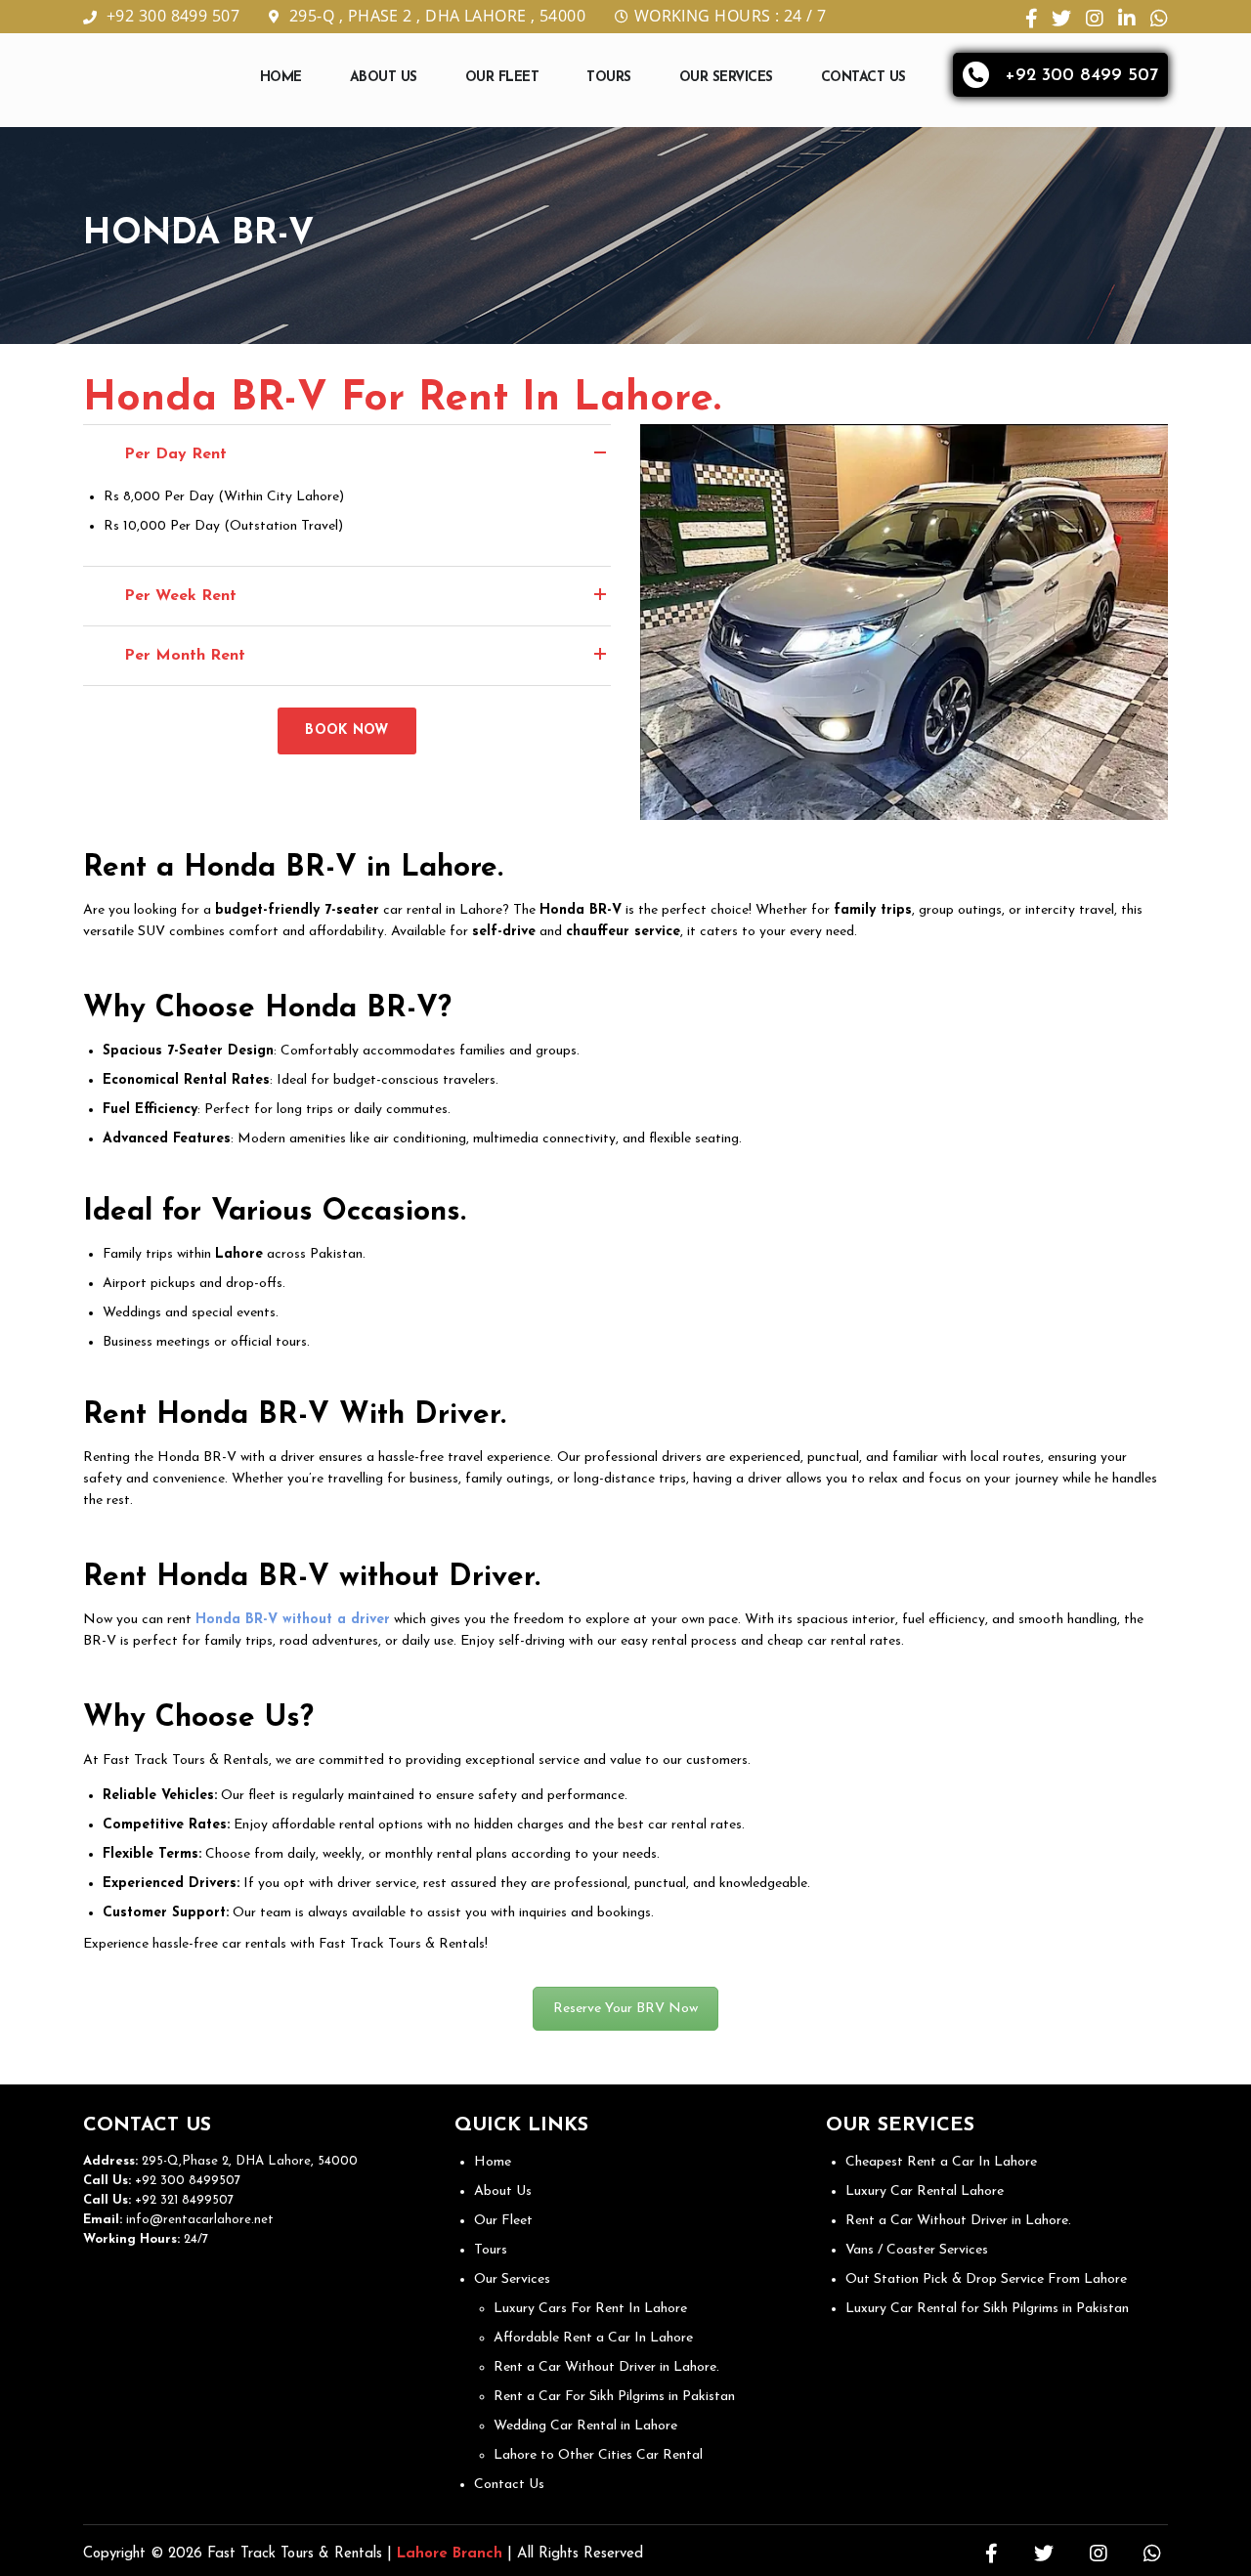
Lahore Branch (450, 2554)
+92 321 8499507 (182, 2200)
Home (281, 78)
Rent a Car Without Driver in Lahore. (606, 2367)
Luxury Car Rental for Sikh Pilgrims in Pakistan (987, 2309)
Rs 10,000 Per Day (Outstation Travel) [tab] (223, 526)
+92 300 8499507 (186, 2181)
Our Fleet (502, 78)
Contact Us (863, 78)
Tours (609, 78)
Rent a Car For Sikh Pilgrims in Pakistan (614, 2397)
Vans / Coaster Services (917, 2250)
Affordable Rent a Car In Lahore (593, 2338)
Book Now (346, 730)
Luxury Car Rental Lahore (925, 2191)
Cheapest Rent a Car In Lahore (941, 2162)
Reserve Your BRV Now (625, 2009)
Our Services (726, 78)
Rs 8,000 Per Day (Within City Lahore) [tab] (224, 497)
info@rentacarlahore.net (200, 2220)
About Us (384, 78)
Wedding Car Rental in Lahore (585, 2426)
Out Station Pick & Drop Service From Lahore (986, 2279)
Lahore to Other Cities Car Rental (598, 2455)
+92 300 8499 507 (173, 16)
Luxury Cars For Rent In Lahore (590, 2309)
